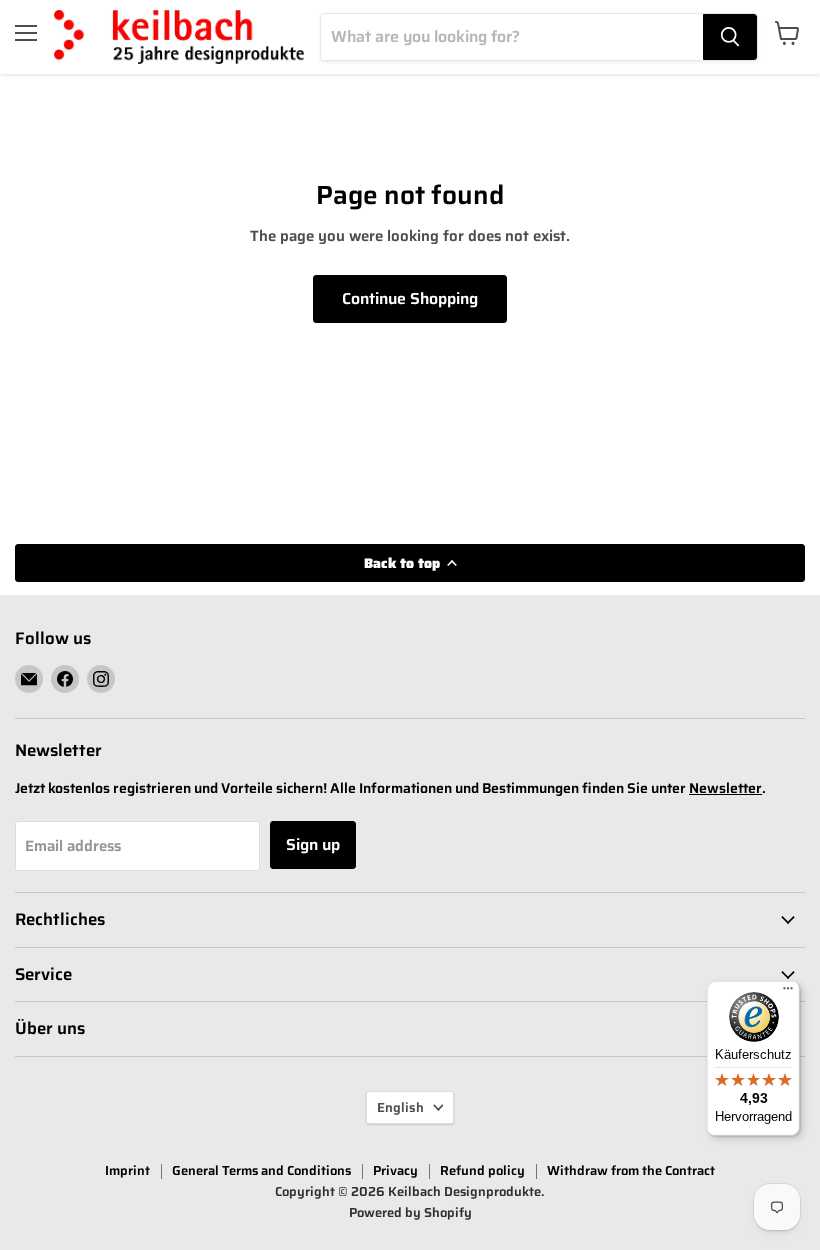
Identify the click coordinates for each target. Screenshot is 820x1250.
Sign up (313, 844)
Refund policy (482, 1170)
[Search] (730, 37)
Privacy (395, 1170)
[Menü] (788, 993)
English (400, 1107)
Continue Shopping (410, 298)
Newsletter (725, 788)
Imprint (127, 1170)
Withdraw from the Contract (631, 1170)
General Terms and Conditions (261, 1170)
